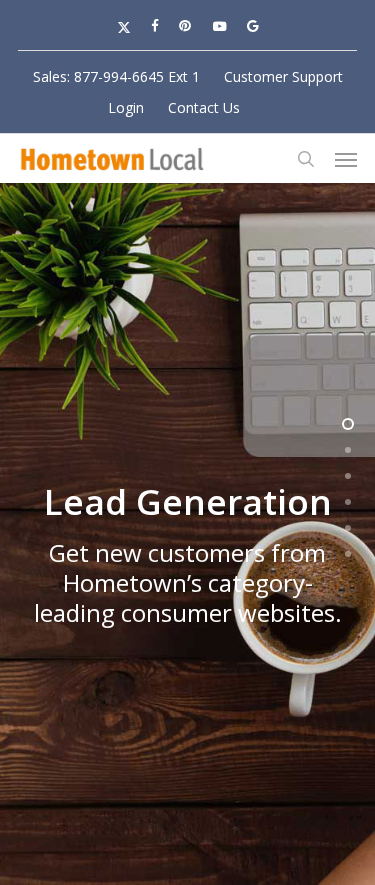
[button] (346, 159)
